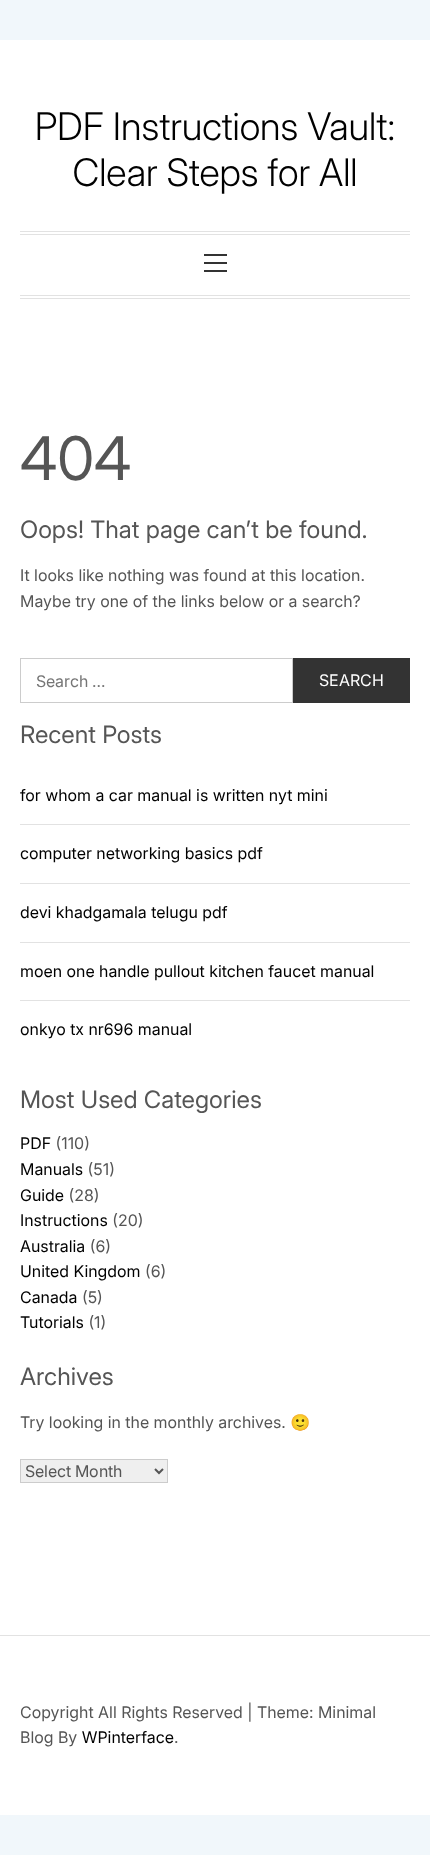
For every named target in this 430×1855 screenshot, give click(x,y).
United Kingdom (80, 1271)
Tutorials (52, 1322)
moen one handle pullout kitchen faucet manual (197, 971)
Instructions (64, 1220)
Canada (48, 1297)
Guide (42, 1195)
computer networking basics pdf (141, 853)
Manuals (51, 1169)
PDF (35, 1143)
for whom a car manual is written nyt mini (174, 795)
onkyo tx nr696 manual (106, 1029)
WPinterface (128, 1737)
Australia (52, 1246)
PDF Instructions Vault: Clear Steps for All (215, 150)
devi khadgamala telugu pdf (123, 912)
